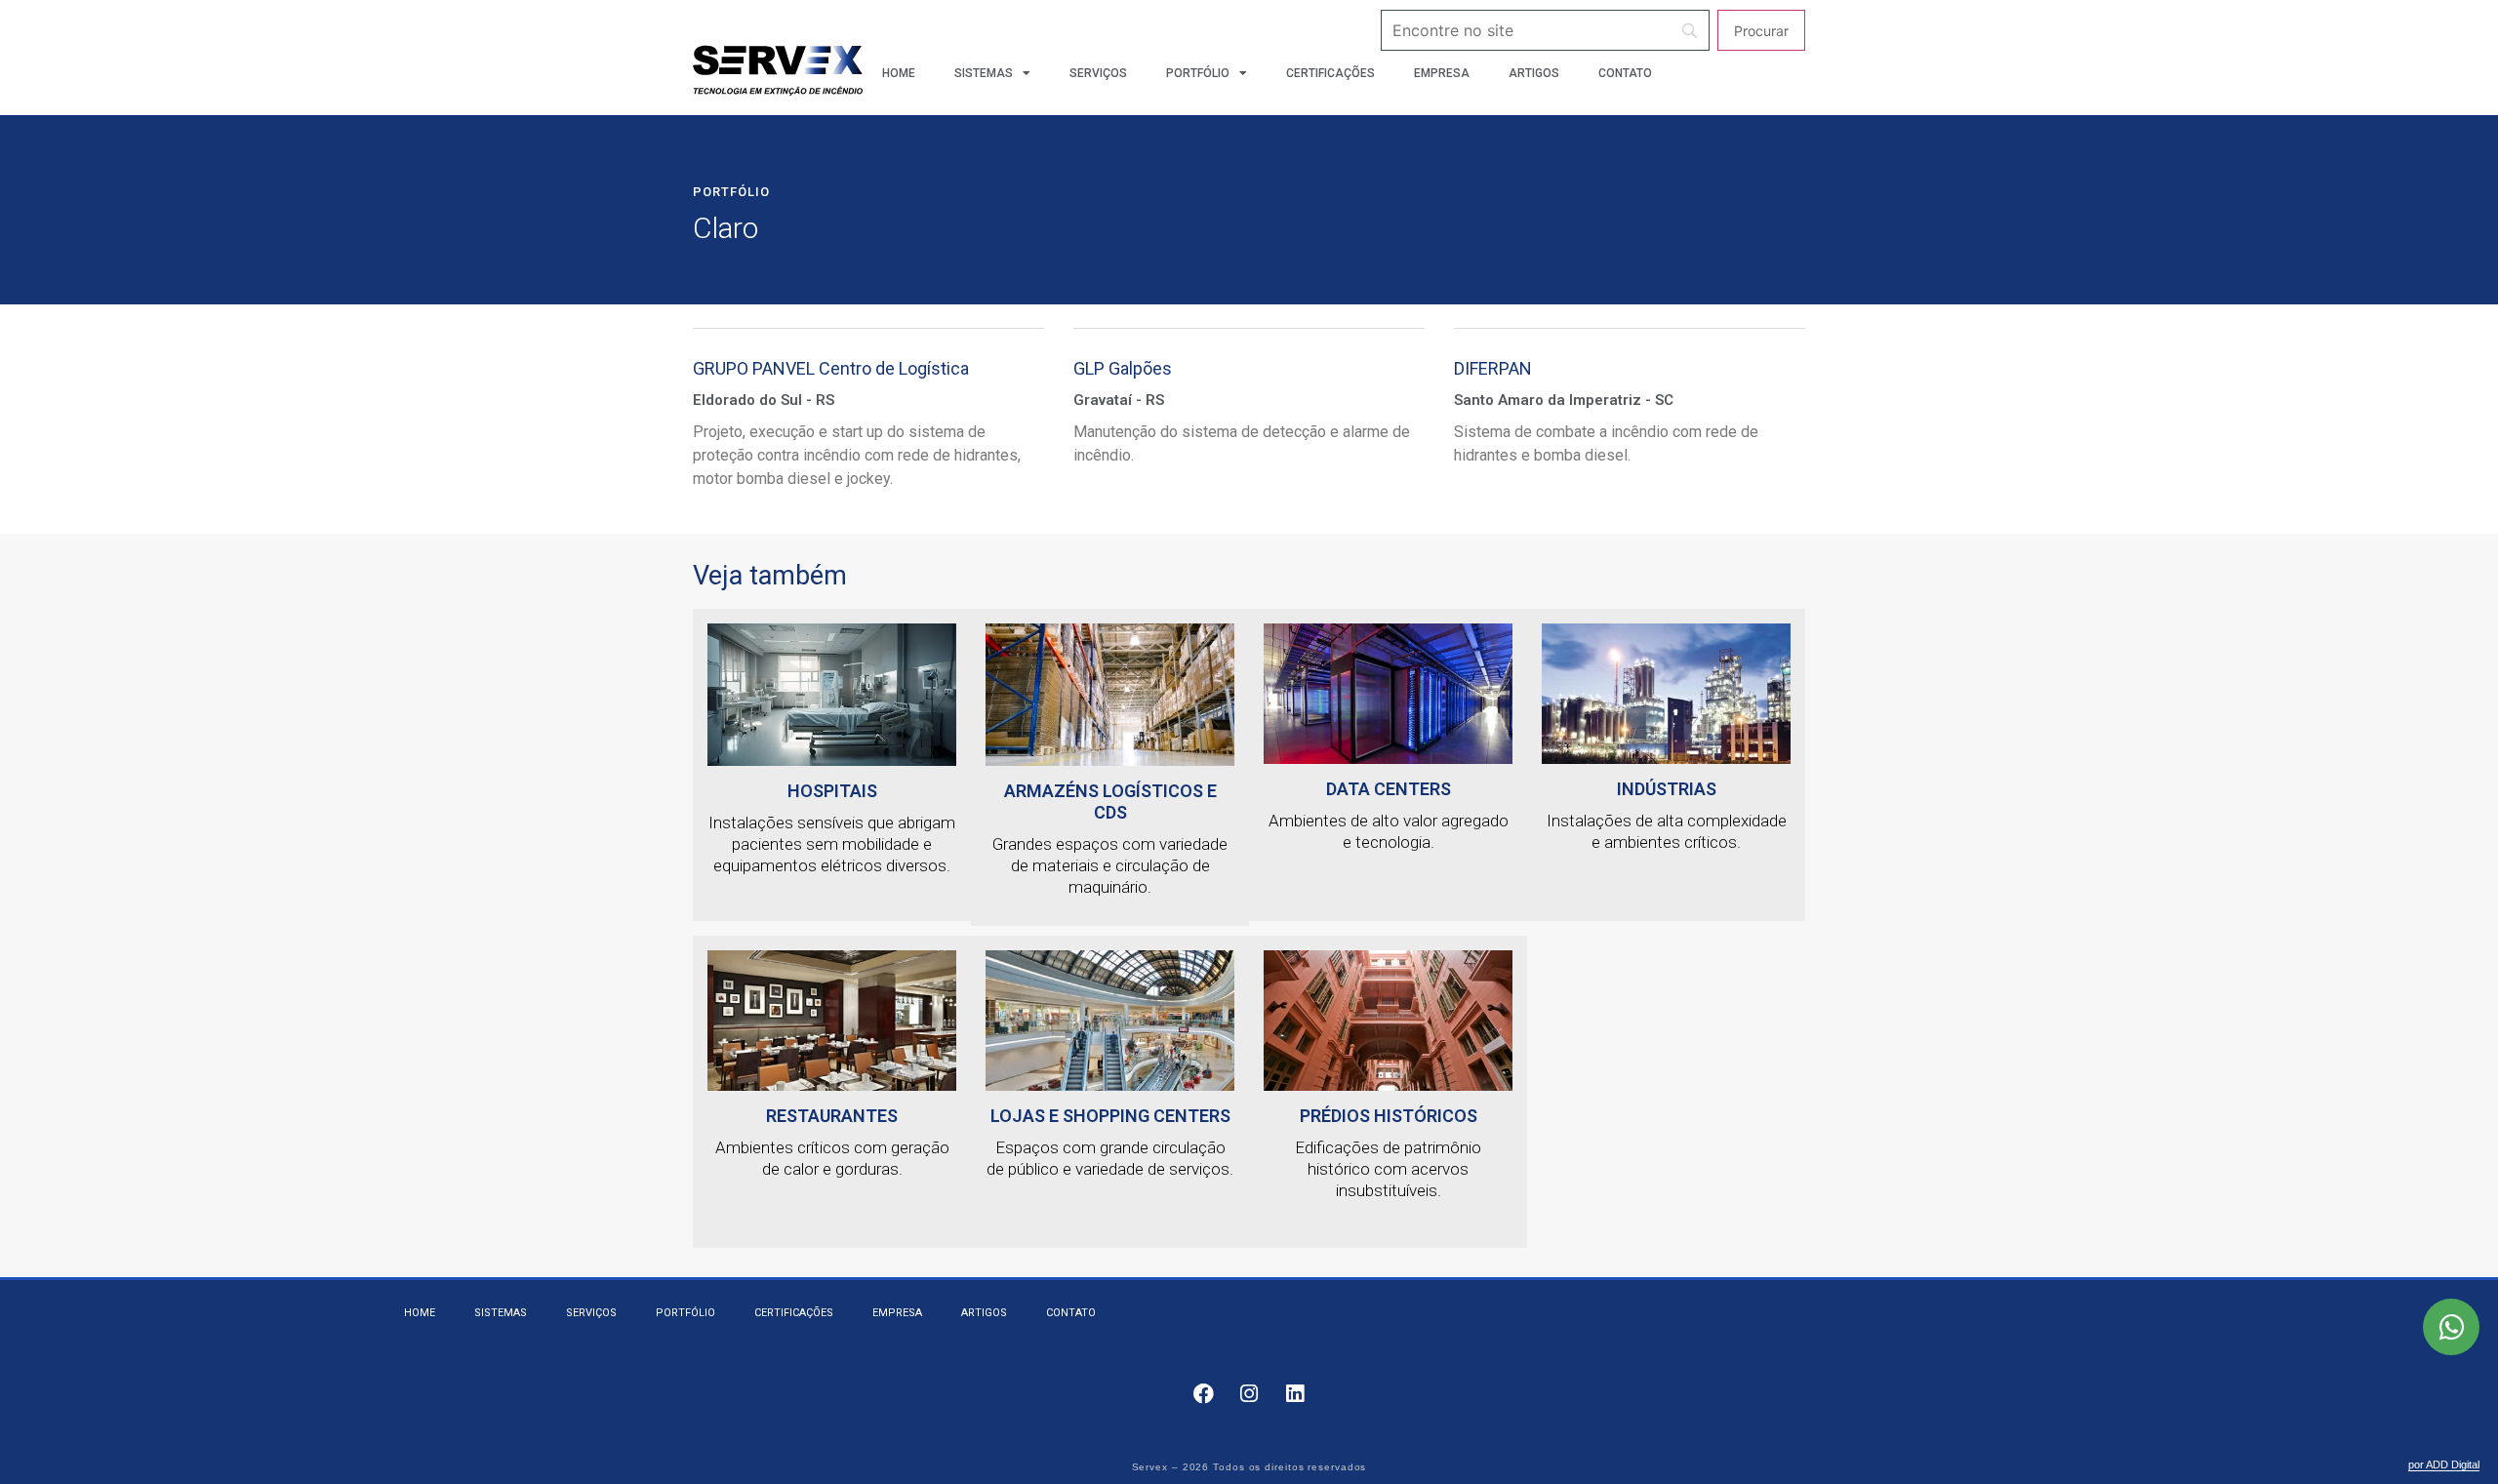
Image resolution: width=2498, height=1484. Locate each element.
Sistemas (984, 73)
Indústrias (1667, 789)
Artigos (1534, 73)
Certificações (1330, 73)
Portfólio (1198, 73)
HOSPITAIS (832, 791)
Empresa (1442, 73)
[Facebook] (1203, 1394)
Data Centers (1389, 789)
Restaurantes (832, 1116)
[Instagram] (1249, 1394)
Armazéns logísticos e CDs (1110, 802)
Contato (1625, 73)
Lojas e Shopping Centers (1110, 1116)
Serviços (1098, 73)
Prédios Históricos (1389, 1116)
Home (899, 73)
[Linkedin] (1295, 1394)
